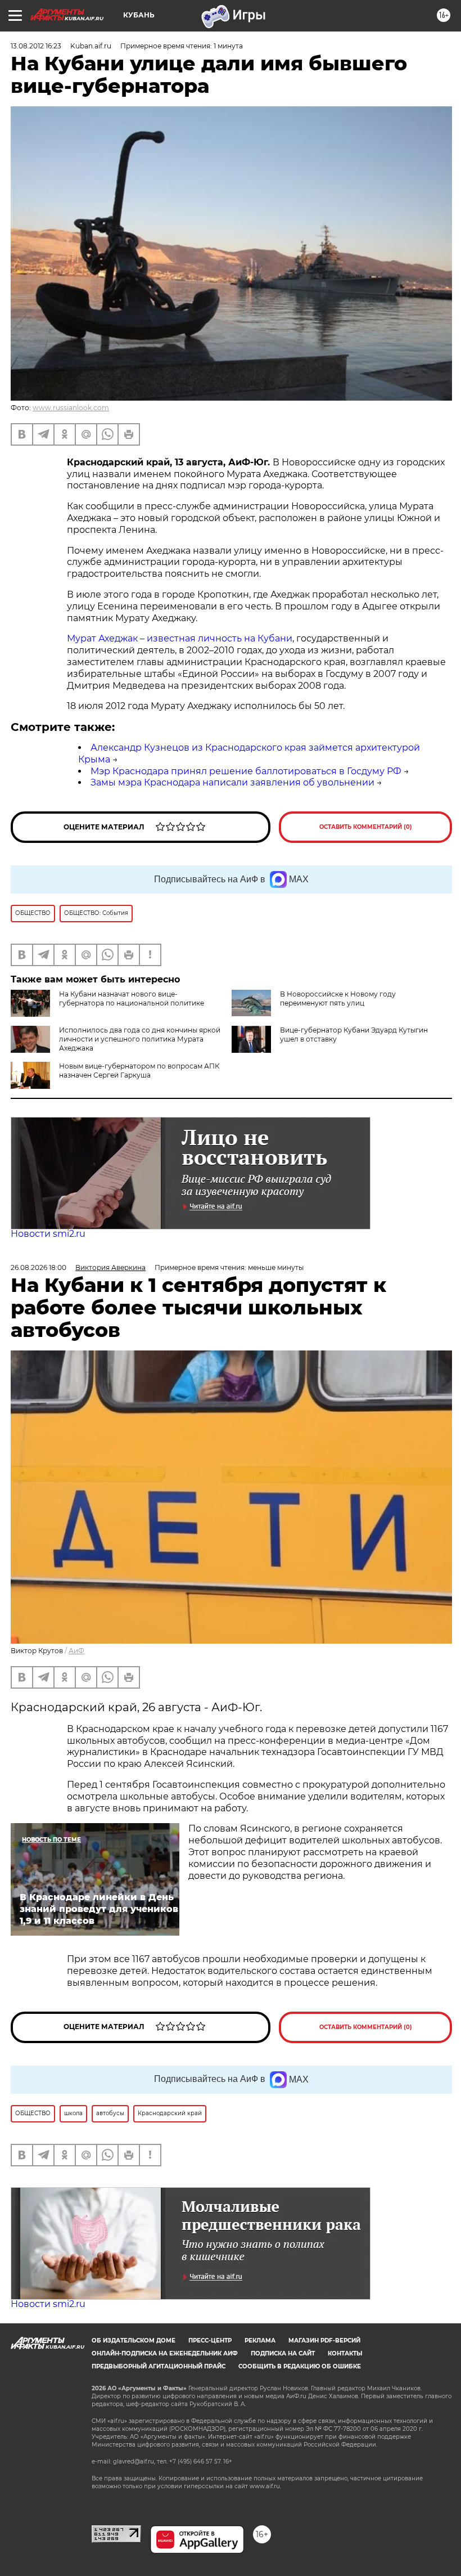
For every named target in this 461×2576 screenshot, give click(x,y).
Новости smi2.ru (48, 1234)
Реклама (260, 2341)
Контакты (345, 2353)
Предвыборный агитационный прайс (159, 2366)
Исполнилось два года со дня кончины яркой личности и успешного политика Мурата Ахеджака (140, 1039)
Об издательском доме (134, 2341)
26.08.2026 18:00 (39, 1267)
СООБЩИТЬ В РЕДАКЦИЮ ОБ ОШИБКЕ (300, 2366)
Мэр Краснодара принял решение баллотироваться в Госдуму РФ (246, 771)
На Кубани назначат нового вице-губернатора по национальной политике (132, 998)
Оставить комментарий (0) (366, 827)
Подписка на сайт (283, 2353)
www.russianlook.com (71, 408)
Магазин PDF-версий (324, 2341)
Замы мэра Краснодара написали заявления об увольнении (232, 782)
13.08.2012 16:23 (36, 46)
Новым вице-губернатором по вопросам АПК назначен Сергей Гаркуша (139, 1071)
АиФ (76, 1651)
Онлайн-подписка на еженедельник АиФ (165, 2353)
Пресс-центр (210, 2341)
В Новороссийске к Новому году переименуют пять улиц (338, 998)
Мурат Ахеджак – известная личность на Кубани (180, 638)
